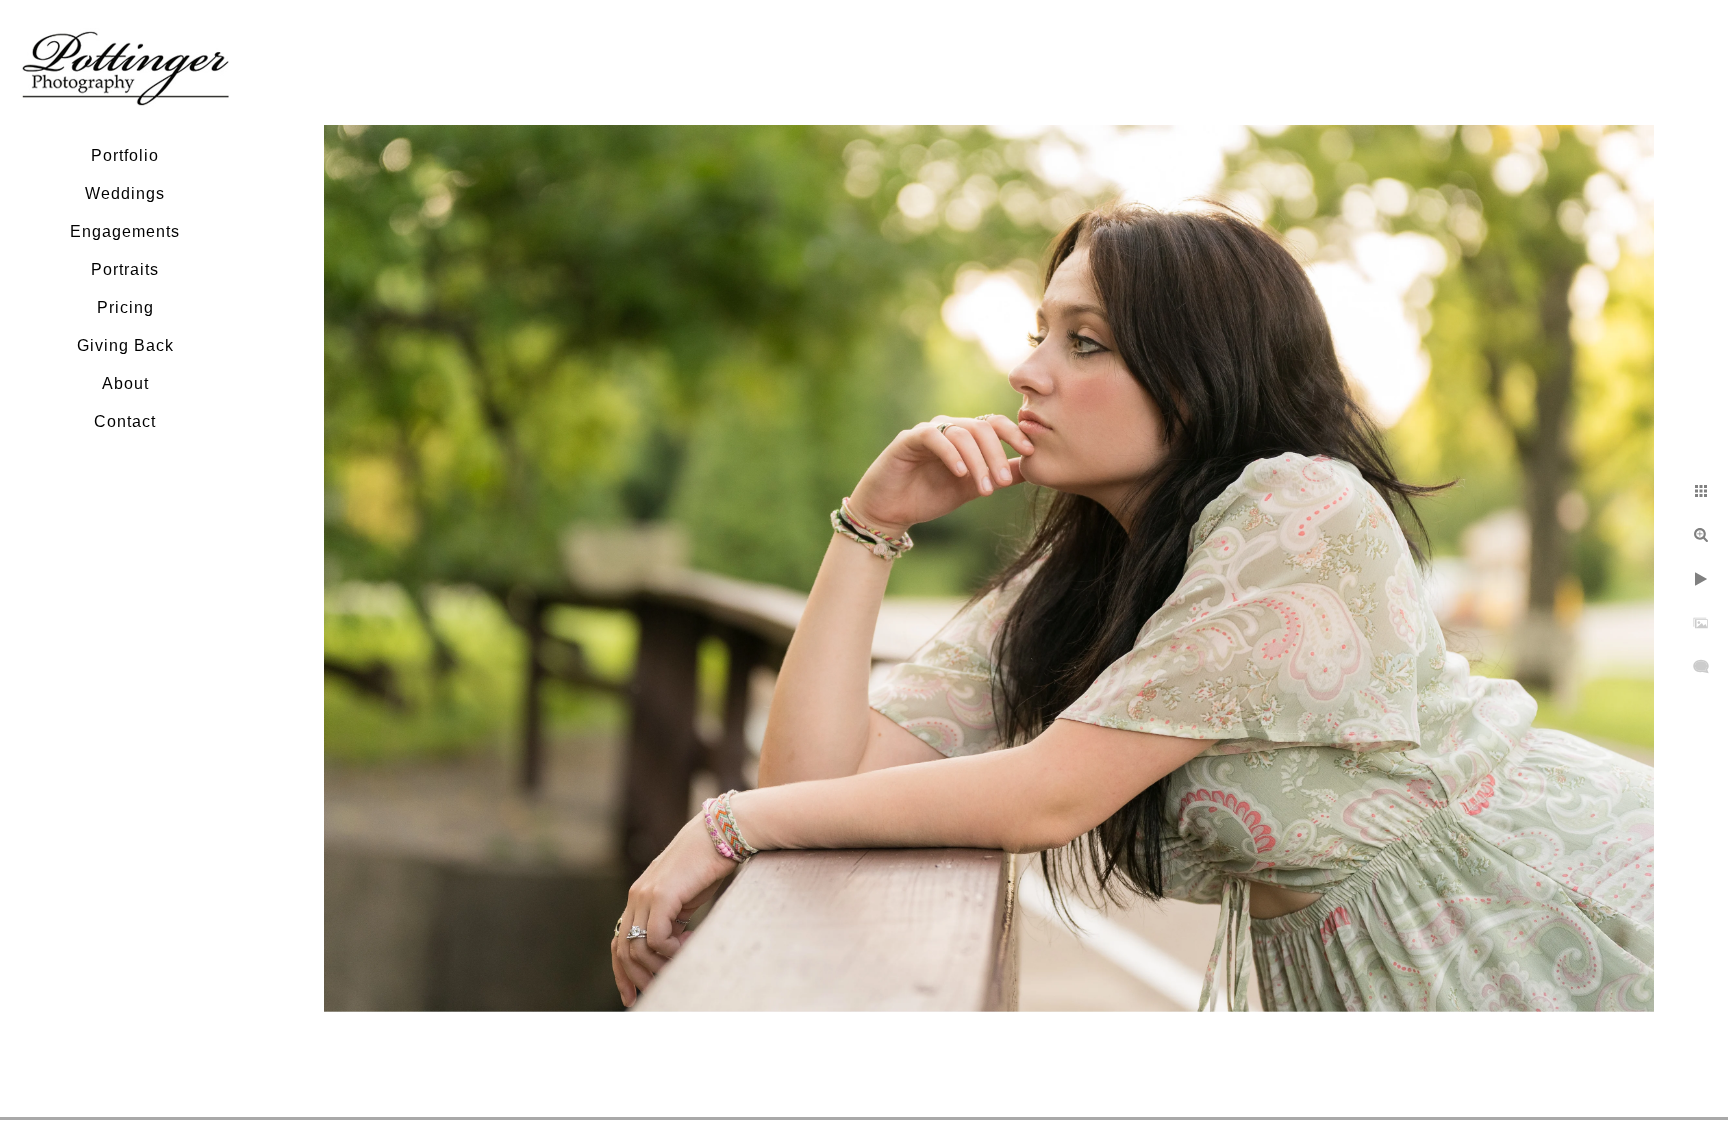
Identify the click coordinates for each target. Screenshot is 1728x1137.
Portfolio (125, 155)
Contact (125, 421)
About (125, 383)
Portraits (125, 269)
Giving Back (125, 345)
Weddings (125, 193)
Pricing (125, 307)
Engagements (125, 231)
